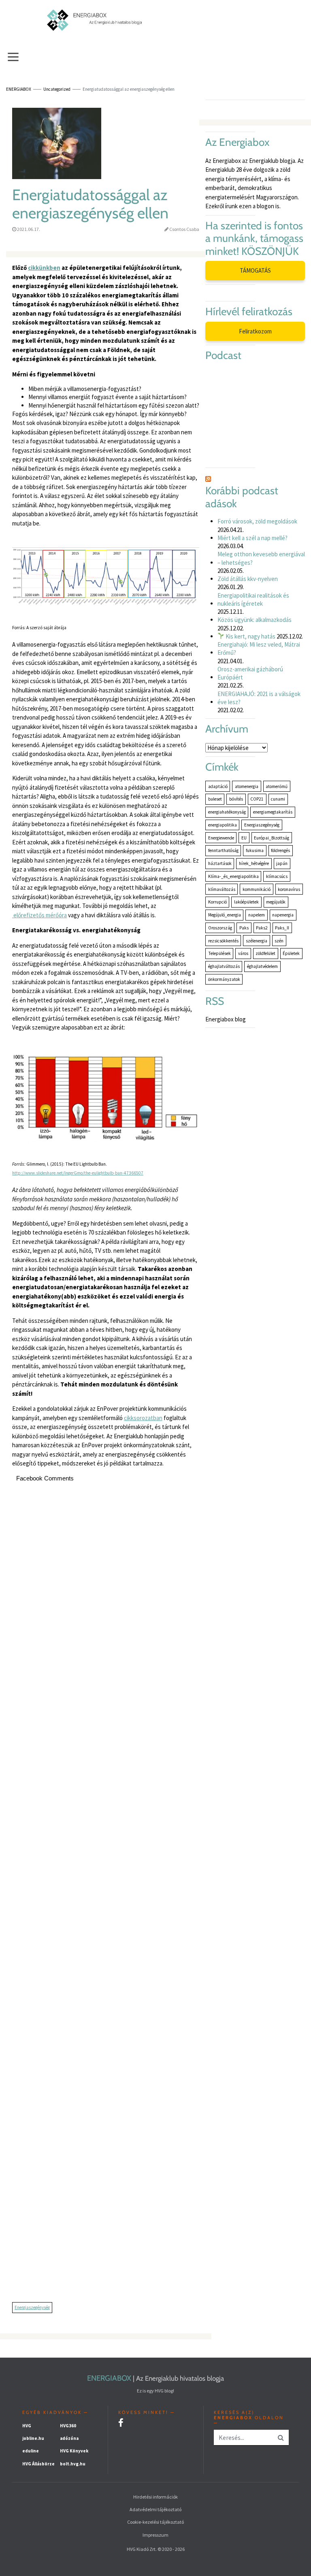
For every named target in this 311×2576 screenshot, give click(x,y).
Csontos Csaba (184, 229)
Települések (219, 953)
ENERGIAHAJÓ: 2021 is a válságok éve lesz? (259, 698)
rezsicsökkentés (223, 941)
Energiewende (221, 838)
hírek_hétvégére (254, 863)
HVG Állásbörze (38, 2464)
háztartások (220, 863)
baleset (215, 799)
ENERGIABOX (109, 2378)
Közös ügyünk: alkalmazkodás (255, 620)
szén (279, 941)
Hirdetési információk (155, 2497)
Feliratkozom (255, 331)
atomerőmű (277, 786)
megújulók (276, 902)
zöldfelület (265, 953)
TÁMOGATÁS (255, 270)
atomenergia (247, 786)
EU (244, 838)
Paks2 (262, 928)
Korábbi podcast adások (242, 497)
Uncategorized (57, 89)
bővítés (236, 799)
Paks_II (282, 928)
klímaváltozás (222, 889)
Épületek (291, 953)
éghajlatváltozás (224, 966)
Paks (244, 928)
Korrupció (217, 902)
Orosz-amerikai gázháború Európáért (250, 673)
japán (282, 863)
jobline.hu (33, 2438)
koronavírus (289, 889)
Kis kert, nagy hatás (250, 636)
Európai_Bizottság (272, 838)
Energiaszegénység (32, 2307)
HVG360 (68, 2426)
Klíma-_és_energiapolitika (233, 876)
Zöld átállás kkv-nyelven (248, 579)
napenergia (283, 915)
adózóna (69, 2438)
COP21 (257, 799)
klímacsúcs (277, 876)
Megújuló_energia (225, 915)
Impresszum (155, 2535)
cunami (278, 799)
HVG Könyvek (74, 2451)
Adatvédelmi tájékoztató (155, 2509)
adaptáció (218, 786)
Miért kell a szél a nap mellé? (252, 538)
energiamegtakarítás (273, 812)
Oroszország (220, 928)
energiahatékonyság (227, 812)
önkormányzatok (224, 979)
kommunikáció (257, 889)
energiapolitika (223, 825)
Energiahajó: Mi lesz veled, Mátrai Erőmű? (259, 648)
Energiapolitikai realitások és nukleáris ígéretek (253, 599)
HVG (27, 2426)
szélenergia (257, 941)
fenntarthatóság (223, 850)
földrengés (280, 850)
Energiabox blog (226, 1019)
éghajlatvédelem (262, 966)
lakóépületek (246, 902)
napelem (257, 915)
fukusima (255, 850)
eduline (31, 2451)
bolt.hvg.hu (73, 2464)
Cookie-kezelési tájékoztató (155, 2522)
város (243, 953)
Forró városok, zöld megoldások (257, 521)
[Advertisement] (106, 1896)
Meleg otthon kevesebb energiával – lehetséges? (261, 558)
